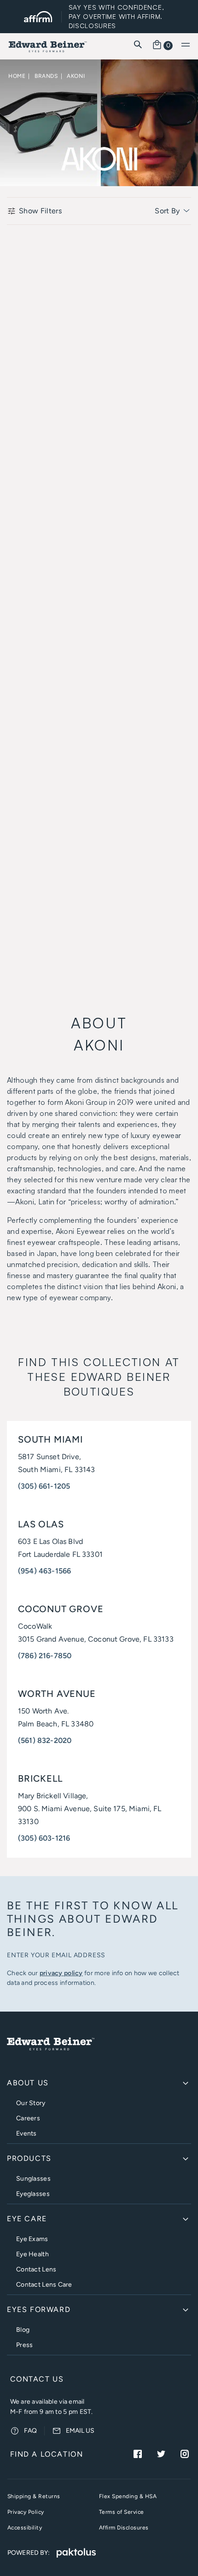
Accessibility (25, 2528)
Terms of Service (122, 2512)
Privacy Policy (26, 2512)
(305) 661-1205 (44, 1486)
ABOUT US (28, 2083)
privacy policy (61, 1973)
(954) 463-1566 (44, 1571)
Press (24, 2345)
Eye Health (32, 2254)
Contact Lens (36, 2269)
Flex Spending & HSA (128, 2496)
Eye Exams (32, 2239)
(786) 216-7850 (45, 1656)
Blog (23, 2330)
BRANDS (46, 76)
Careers (28, 2118)
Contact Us (37, 2379)
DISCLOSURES (93, 26)
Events (26, 2133)
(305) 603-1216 (44, 1838)
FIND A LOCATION (47, 2454)
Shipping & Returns (34, 2496)
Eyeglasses (33, 2194)
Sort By (168, 211)
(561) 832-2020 (45, 1740)
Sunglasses (33, 2179)
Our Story (31, 2103)
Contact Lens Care (44, 2285)
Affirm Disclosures (124, 2528)
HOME (17, 76)
